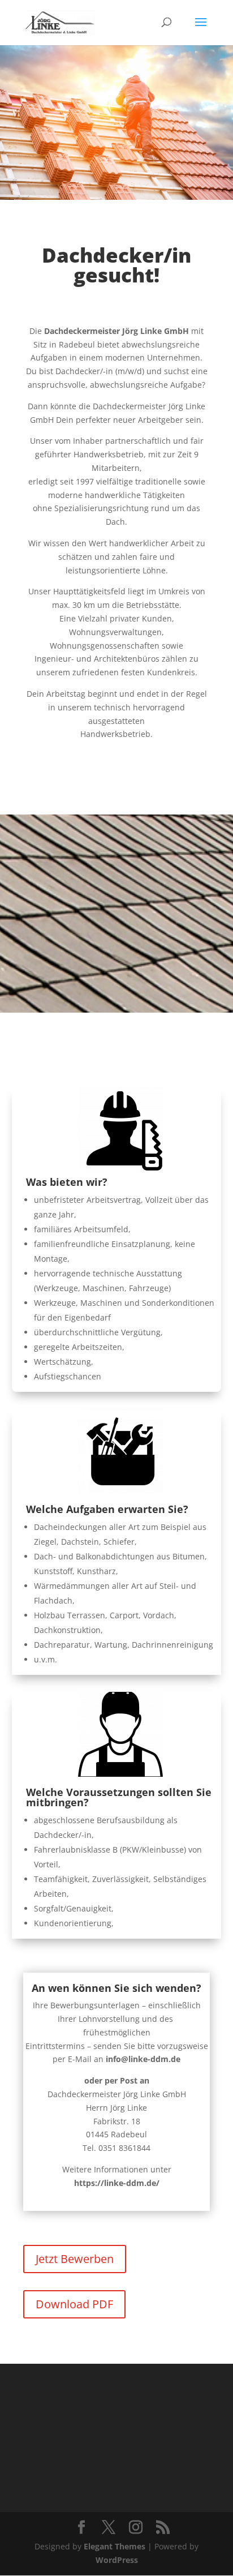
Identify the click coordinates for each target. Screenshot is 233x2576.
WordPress (117, 2560)
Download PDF (74, 2304)
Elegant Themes (115, 2546)
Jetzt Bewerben (75, 2259)
